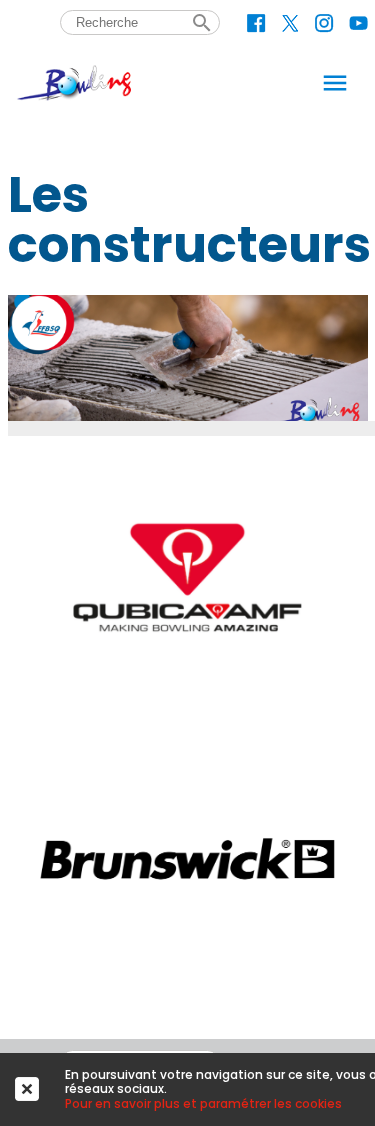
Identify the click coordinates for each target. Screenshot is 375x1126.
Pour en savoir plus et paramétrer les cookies (203, 1103)
